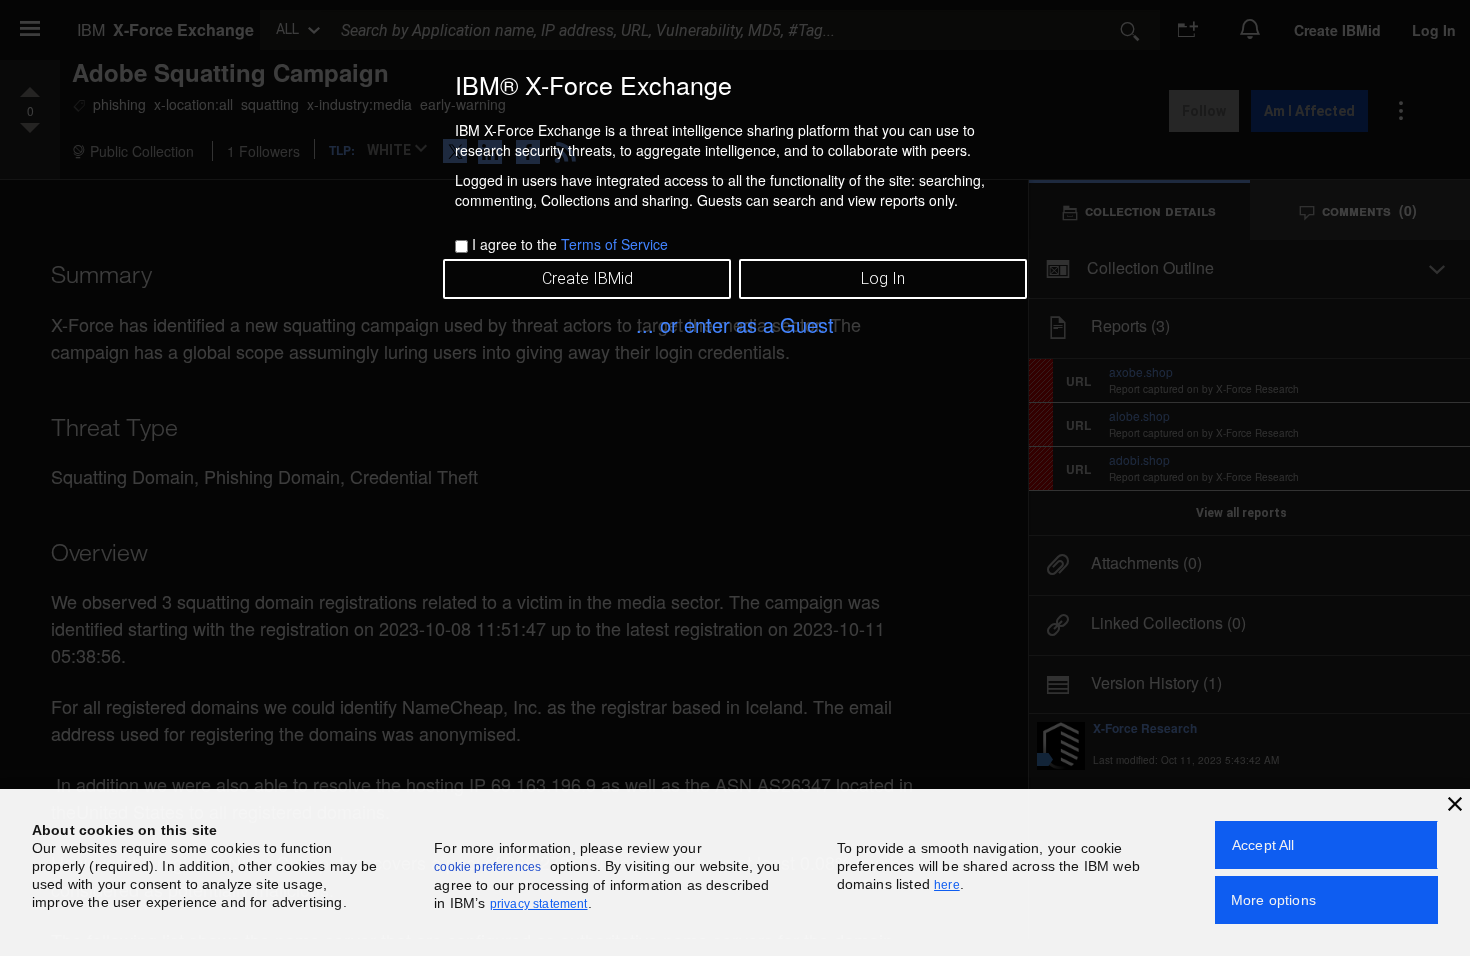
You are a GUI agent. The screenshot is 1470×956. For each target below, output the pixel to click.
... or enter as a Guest (735, 324)
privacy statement (539, 904)
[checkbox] (461, 246)
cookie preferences (487, 867)
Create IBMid (587, 278)
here (947, 885)
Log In (883, 278)
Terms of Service (614, 244)
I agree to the (570, 244)
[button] (1455, 804)
